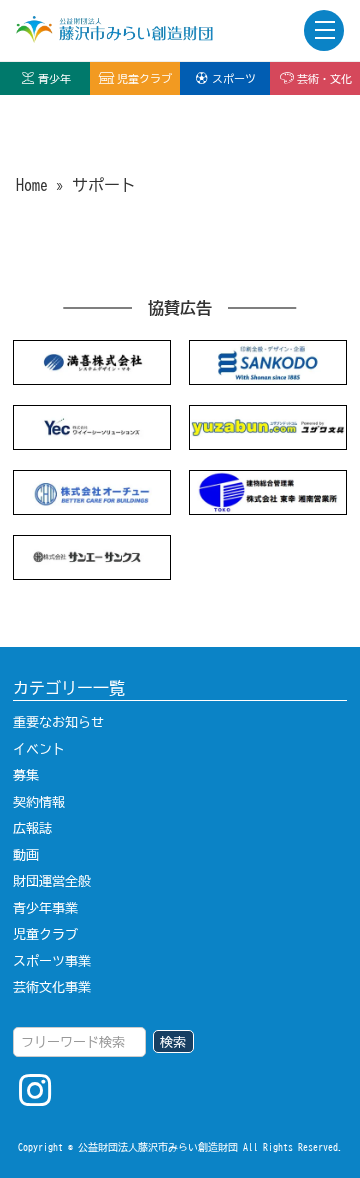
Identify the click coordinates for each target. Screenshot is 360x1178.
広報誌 (32, 828)
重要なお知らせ (58, 722)
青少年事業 (45, 908)
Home (32, 185)
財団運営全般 (52, 881)
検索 (173, 1042)
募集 (26, 775)
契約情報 (39, 802)
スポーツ (234, 78)
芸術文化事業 (52, 987)
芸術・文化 (324, 78)
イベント (39, 749)
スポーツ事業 (52, 961)
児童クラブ (144, 78)
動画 (26, 855)
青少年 (54, 78)
